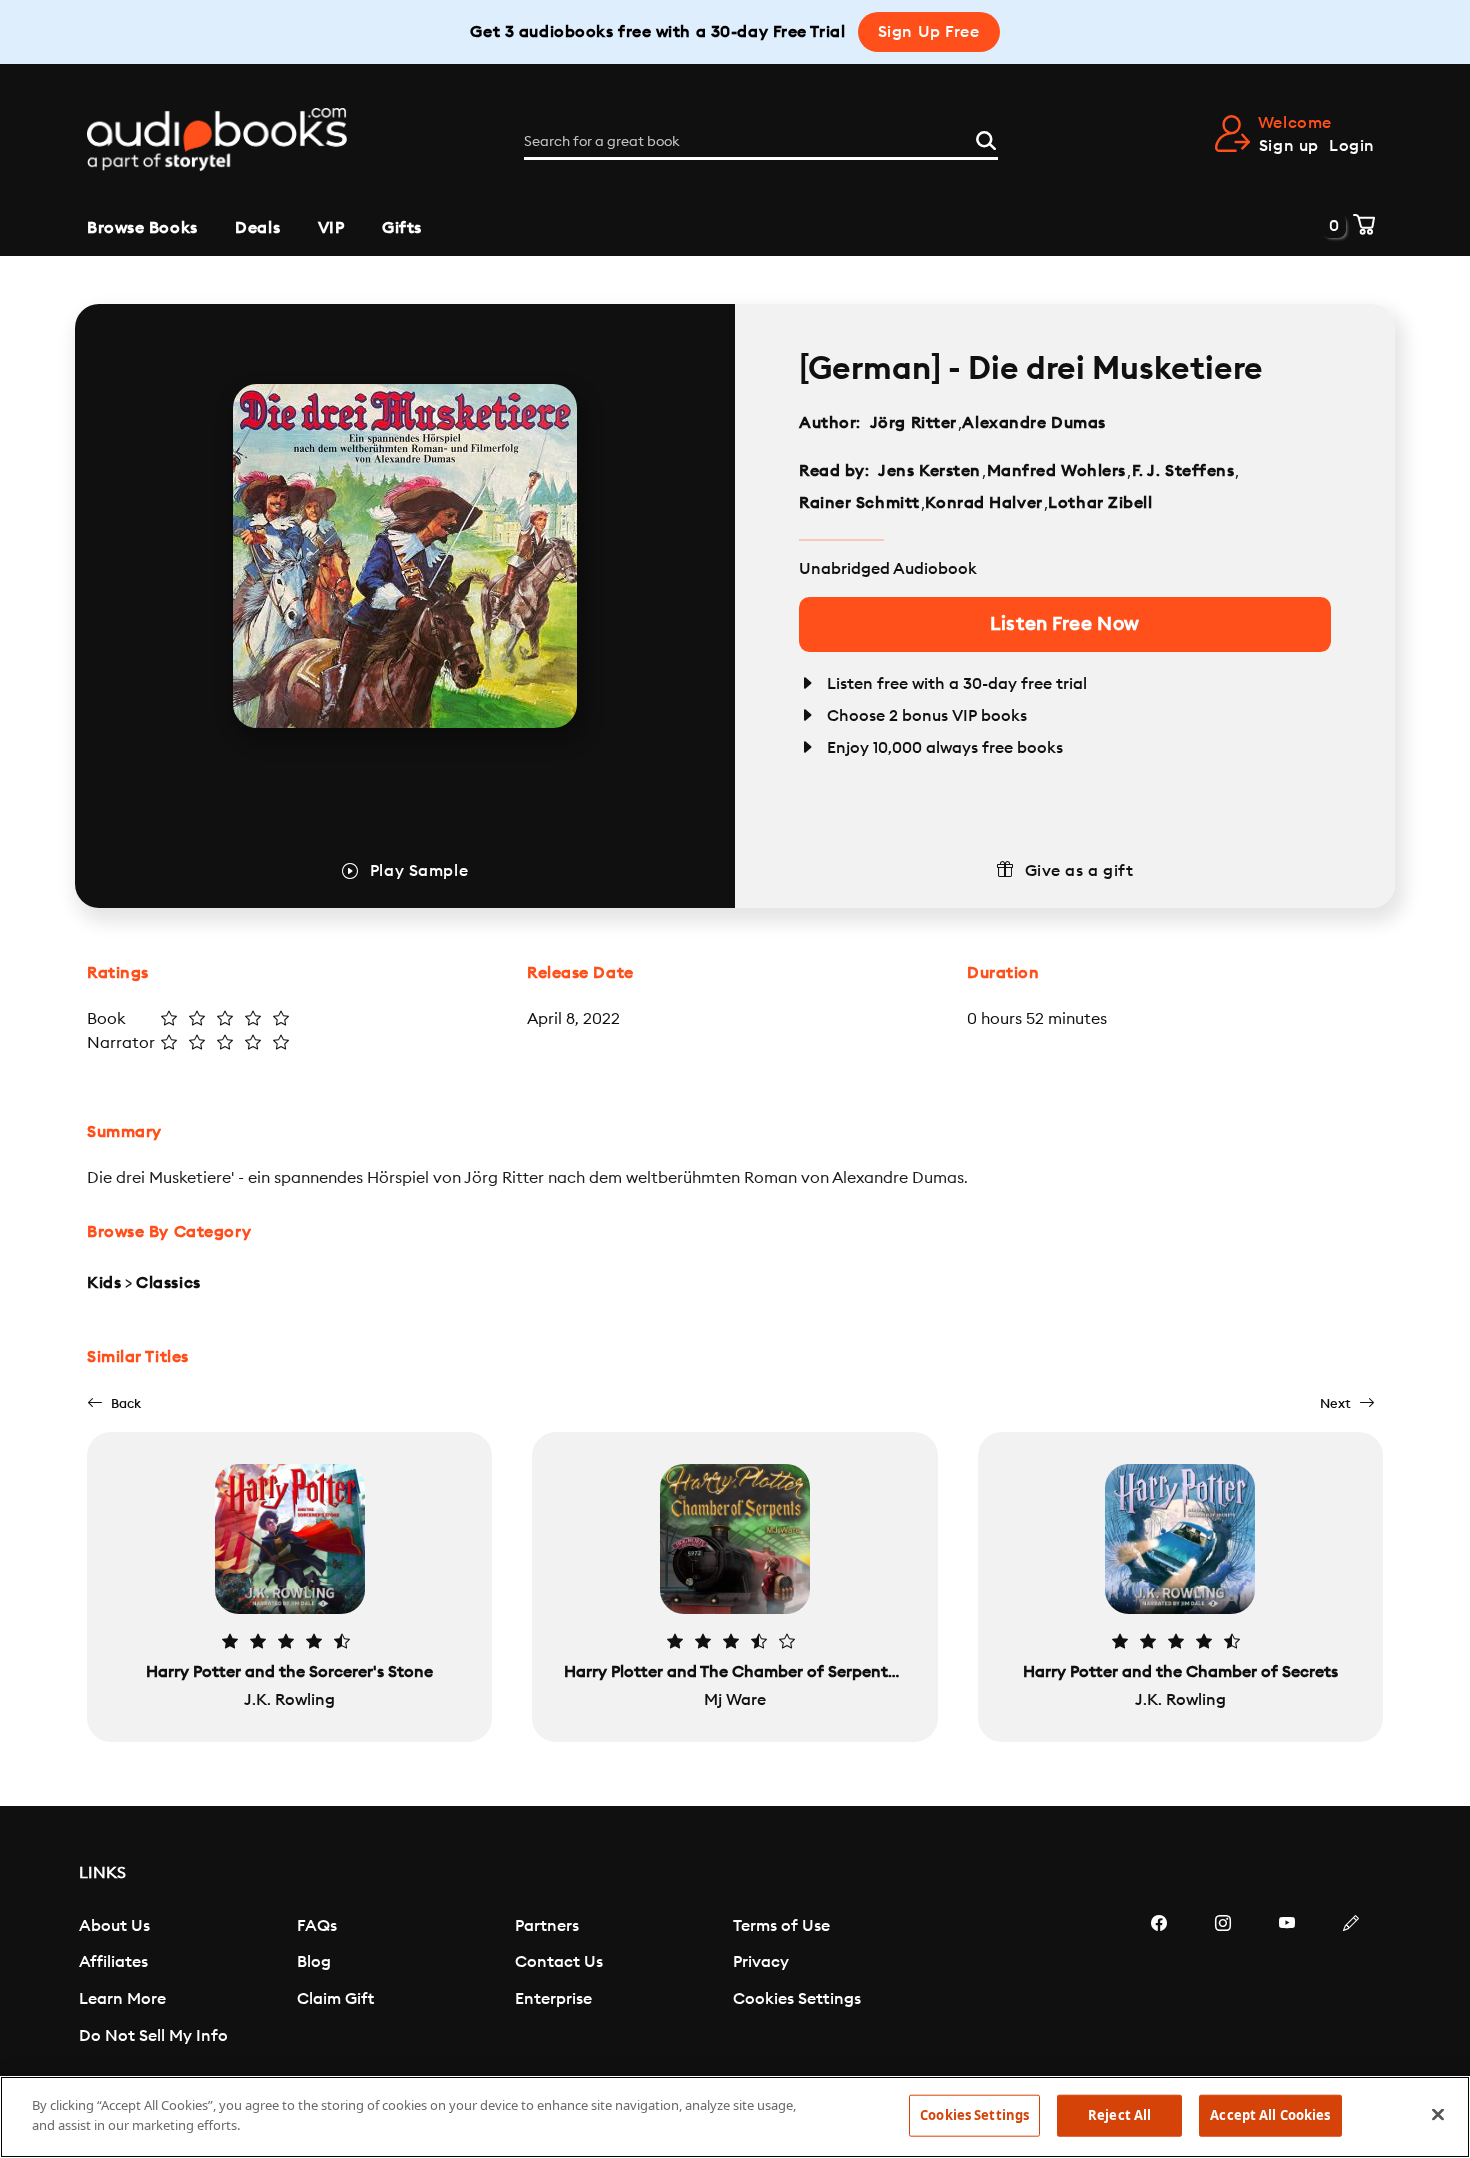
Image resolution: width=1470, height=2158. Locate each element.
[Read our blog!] (1351, 1983)
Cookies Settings (797, 1999)
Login (1352, 146)
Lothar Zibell (1100, 503)
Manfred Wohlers (1056, 471)
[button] (114, 1403)
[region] (735, 2117)
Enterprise (553, 1999)
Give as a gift (1079, 871)
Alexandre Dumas (1033, 423)
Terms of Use (781, 1926)
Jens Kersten (929, 471)
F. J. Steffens (1183, 471)
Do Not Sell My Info (153, 2036)
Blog (314, 1962)
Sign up (1289, 146)
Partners (547, 1926)
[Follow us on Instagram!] (1223, 1983)
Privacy (761, 1962)
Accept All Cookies (1270, 2115)
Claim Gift (335, 1999)
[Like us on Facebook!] (1159, 1983)
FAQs (317, 1926)
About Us (114, 1926)
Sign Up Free (929, 32)
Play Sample (419, 871)
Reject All (1119, 2115)
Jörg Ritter (913, 423)
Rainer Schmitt (859, 503)
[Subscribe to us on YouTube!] (1287, 1983)
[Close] (1438, 2114)
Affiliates (113, 1962)
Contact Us (559, 1962)
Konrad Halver (983, 503)
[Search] (986, 138)
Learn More (122, 1999)
